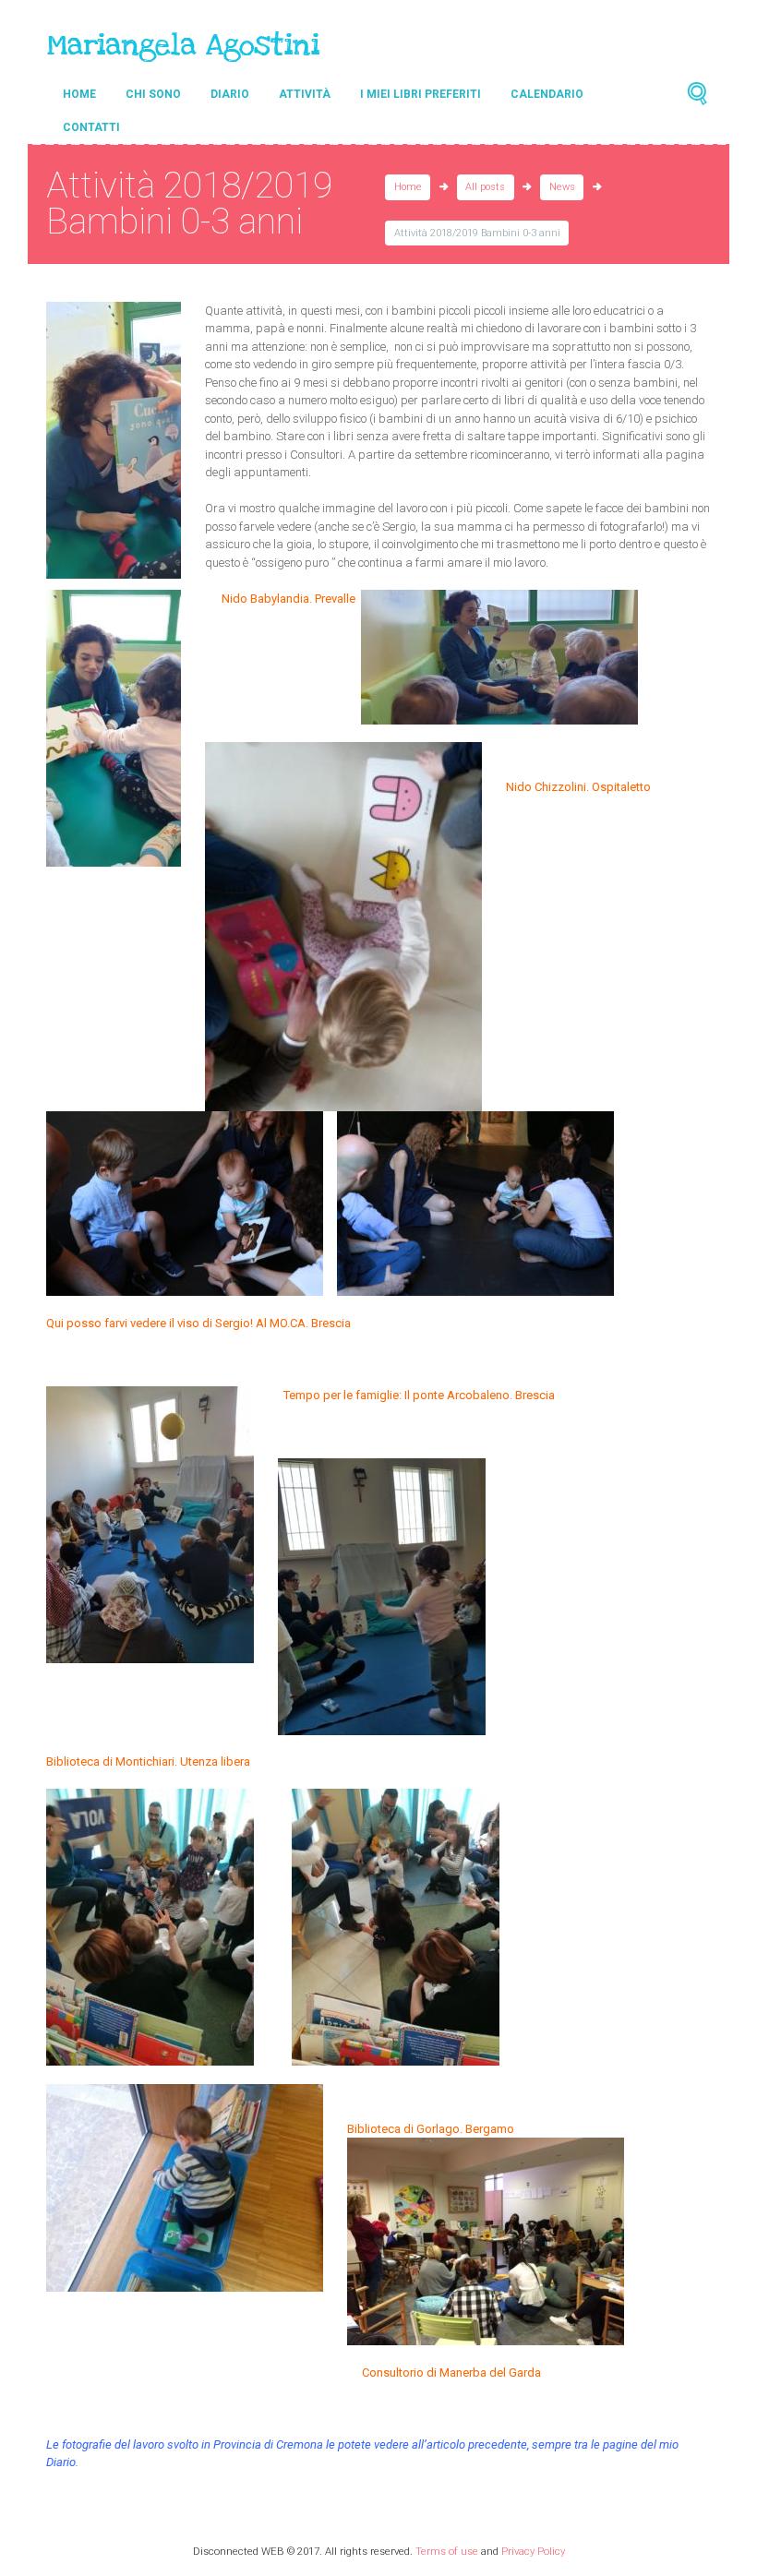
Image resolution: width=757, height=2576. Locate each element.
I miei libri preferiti (421, 94)
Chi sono (153, 94)
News (562, 187)
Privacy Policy (533, 2551)
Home (79, 94)
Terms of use (447, 2551)
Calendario (547, 94)
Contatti (91, 127)
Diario (230, 94)
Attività (305, 94)
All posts (485, 187)
